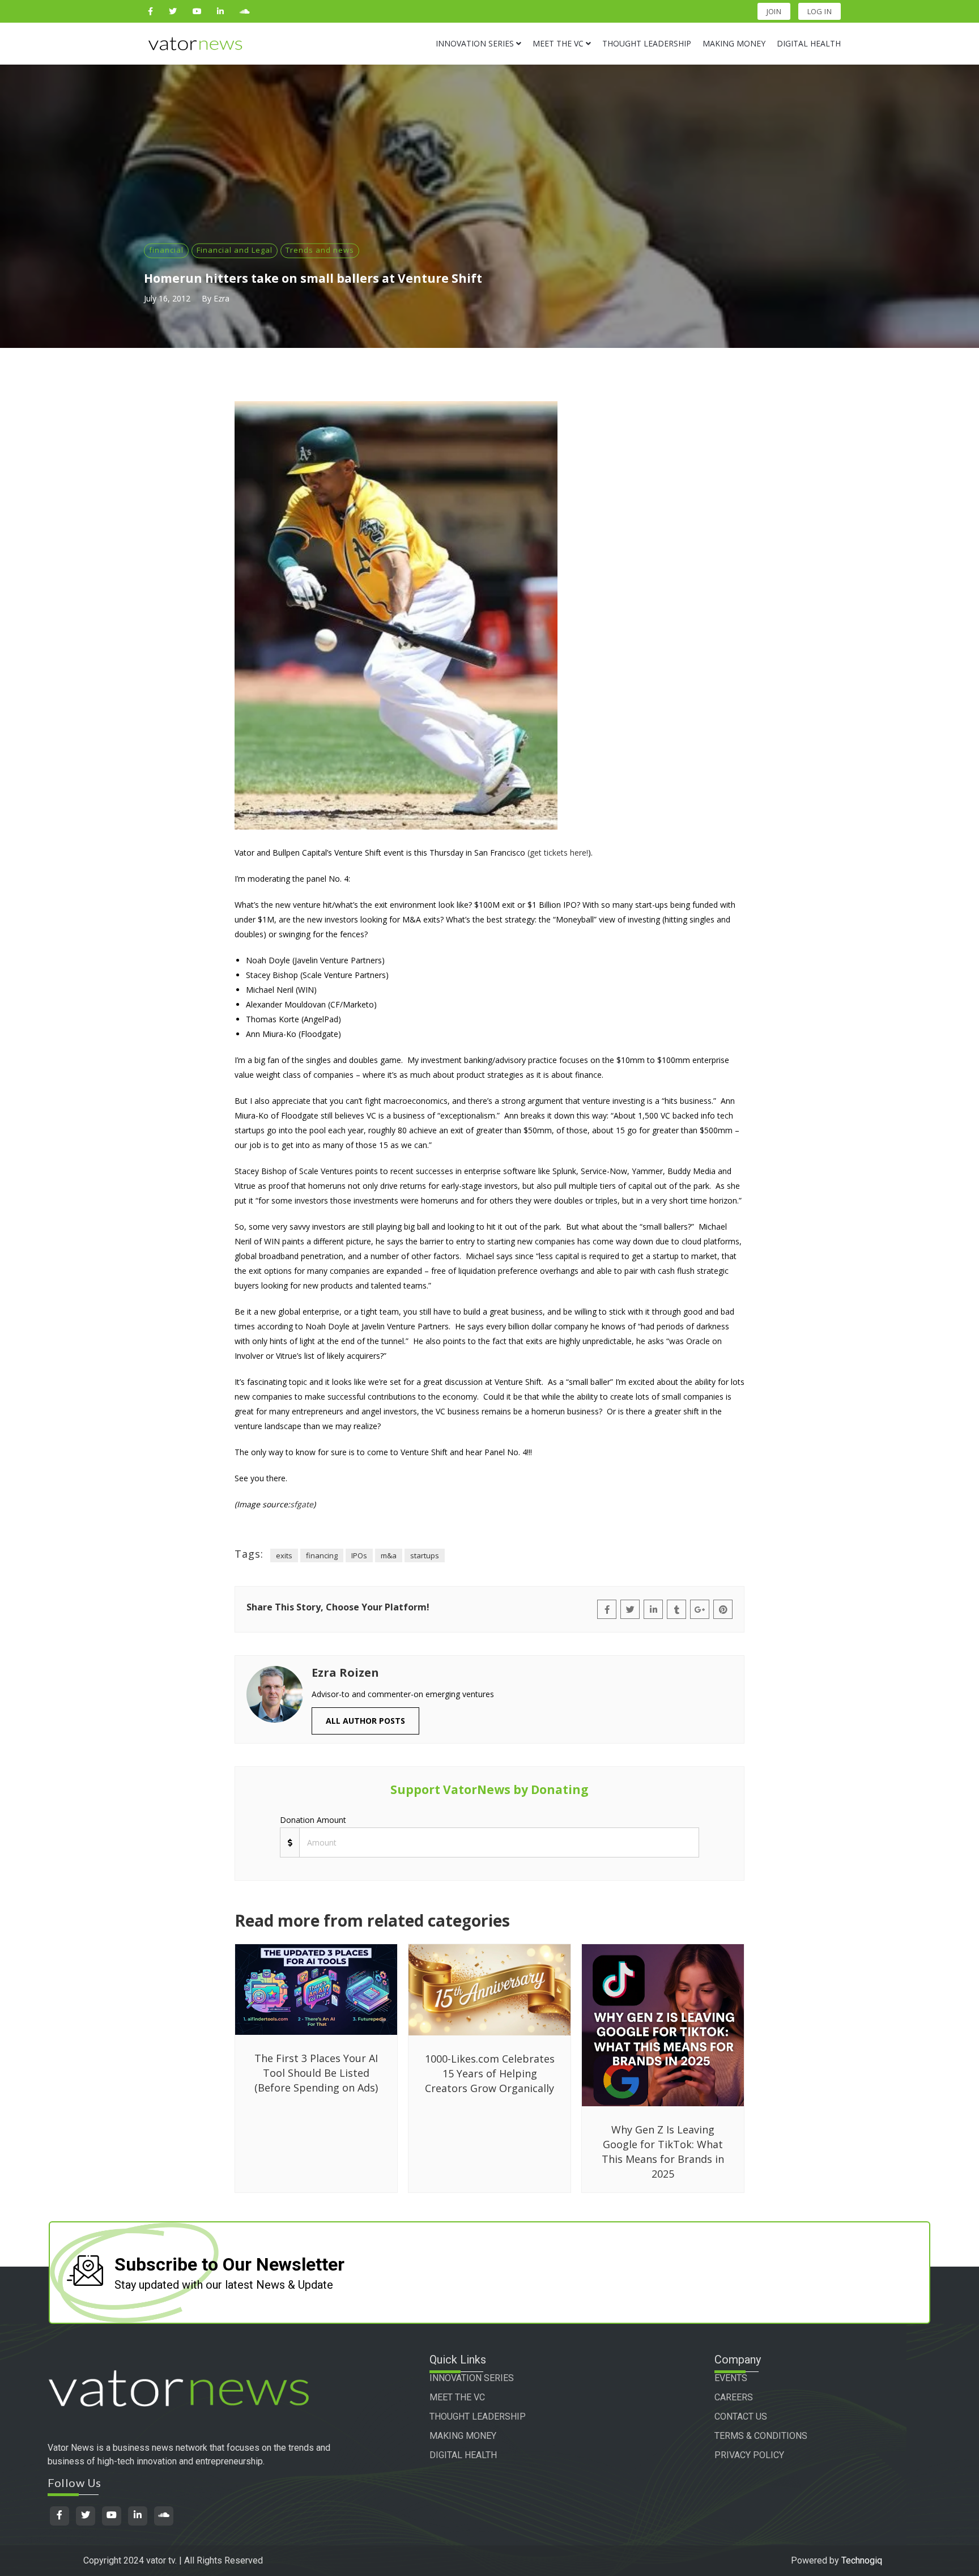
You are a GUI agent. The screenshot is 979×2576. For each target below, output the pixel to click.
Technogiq (862, 2560)
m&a (389, 1555)
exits (284, 1555)
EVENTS (731, 2378)
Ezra (222, 298)
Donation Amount (313, 1820)
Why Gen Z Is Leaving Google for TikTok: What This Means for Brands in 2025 (663, 2152)
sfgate (302, 1504)
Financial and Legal (235, 250)
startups (425, 1555)
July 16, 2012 (167, 298)
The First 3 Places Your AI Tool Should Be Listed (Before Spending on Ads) (316, 2073)
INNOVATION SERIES (472, 2378)
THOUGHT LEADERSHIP (478, 2416)
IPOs (359, 1555)
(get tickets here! (558, 853)
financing (322, 1555)
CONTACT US (741, 2416)
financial (166, 250)
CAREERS (734, 2397)
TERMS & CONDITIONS (761, 2436)
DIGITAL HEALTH (463, 2455)
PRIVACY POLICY (749, 2455)
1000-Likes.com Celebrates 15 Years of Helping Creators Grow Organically (490, 2073)
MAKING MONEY (463, 2436)
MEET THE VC (457, 2397)
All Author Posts (365, 1721)
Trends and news (320, 250)
